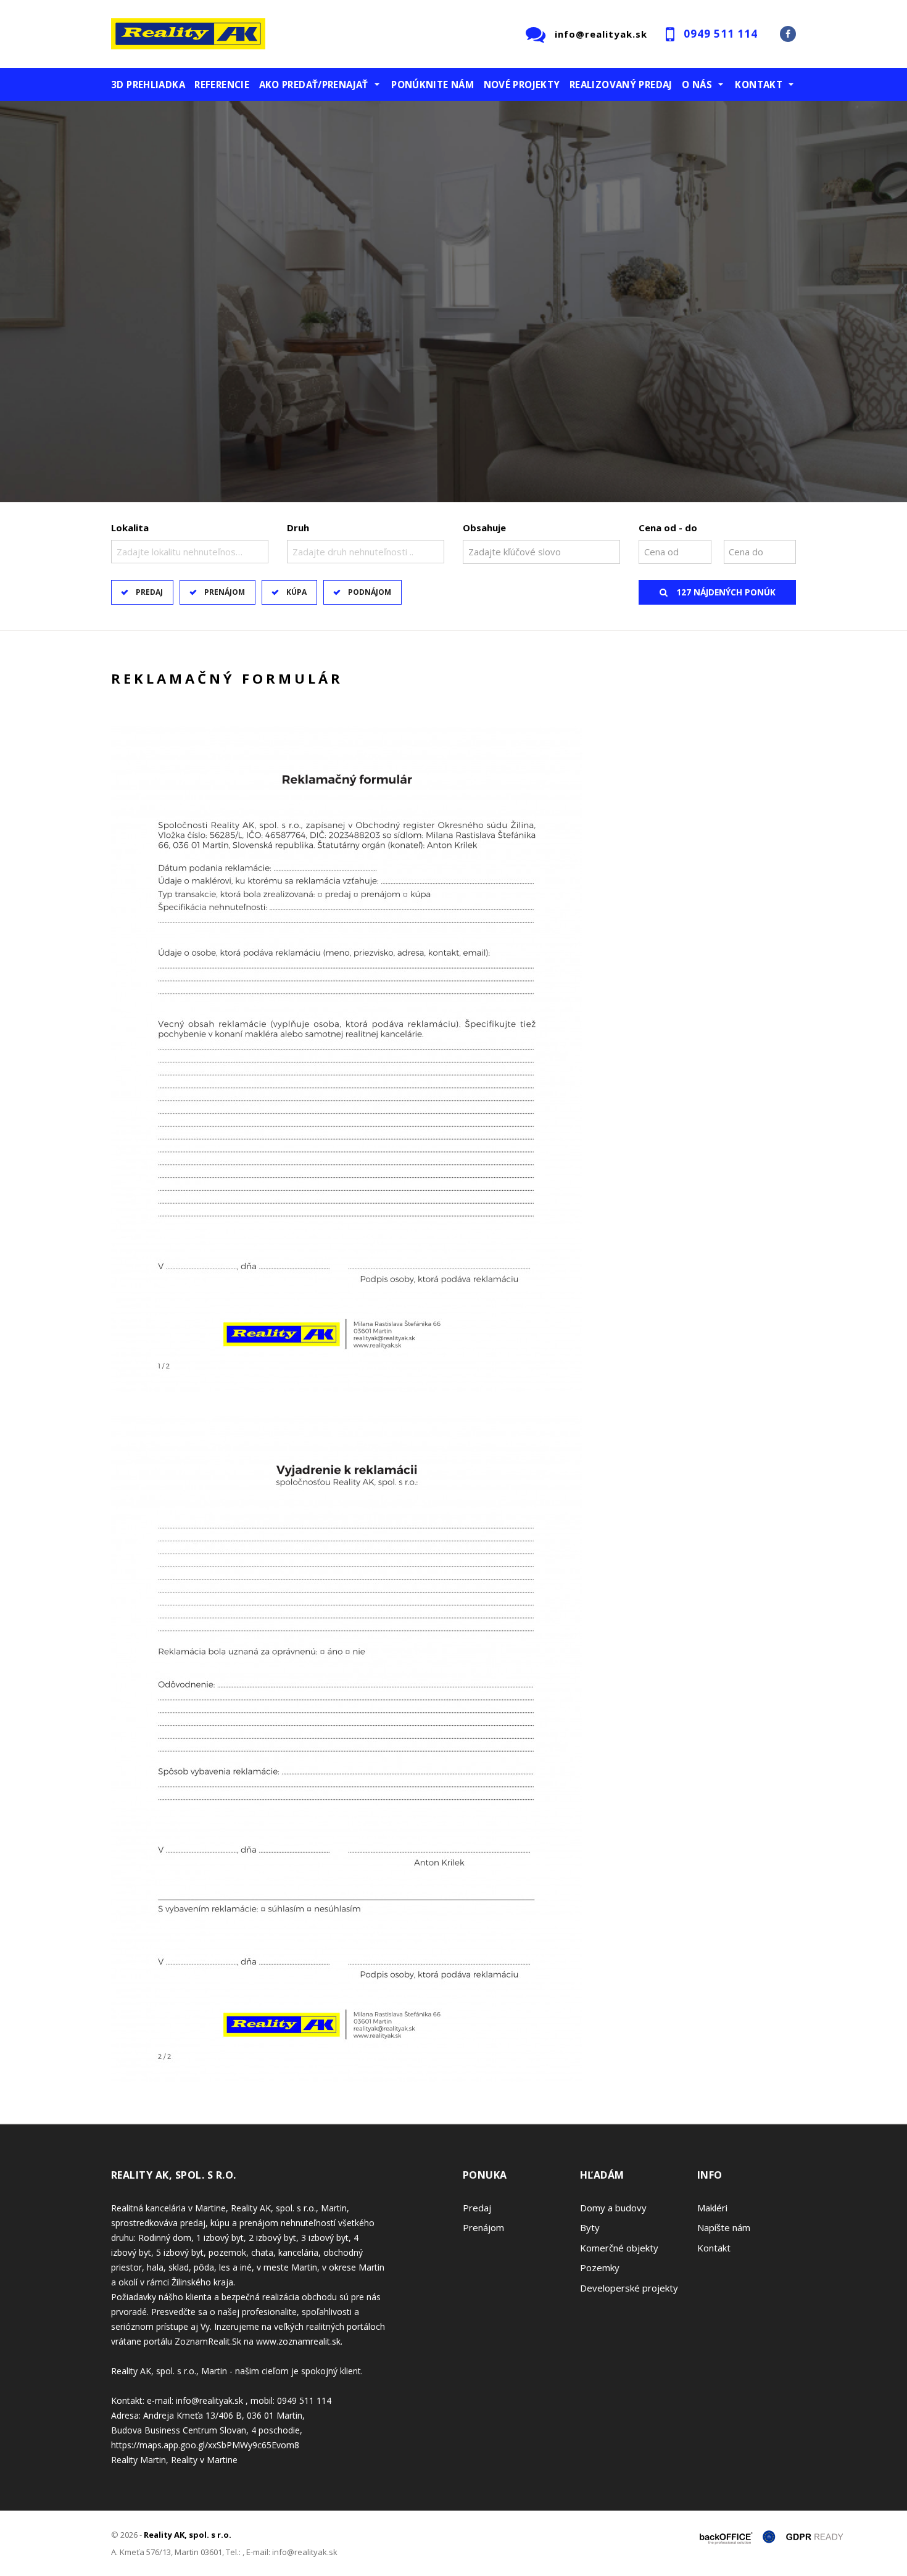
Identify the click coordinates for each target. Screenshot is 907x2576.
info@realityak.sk (601, 34)
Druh (298, 528)
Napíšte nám (724, 2227)
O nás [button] (697, 85)
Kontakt (714, 2248)
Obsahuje (484, 528)
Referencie (222, 85)
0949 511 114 (721, 34)
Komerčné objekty (619, 2248)
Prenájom (225, 592)
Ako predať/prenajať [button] (314, 85)
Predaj (149, 592)
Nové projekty (522, 85)
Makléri (712, 2208)
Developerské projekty (629, 2288)
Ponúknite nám (433, 85)
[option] (453, 306)
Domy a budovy (613, 2208)
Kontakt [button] (759, 85)
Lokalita (130, 528)
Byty (590, 2227)
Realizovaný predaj (621, 85)
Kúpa (296, 592)
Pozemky (600, 2267)
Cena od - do (668, 528)
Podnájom (370, 592)
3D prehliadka (148, 85)
